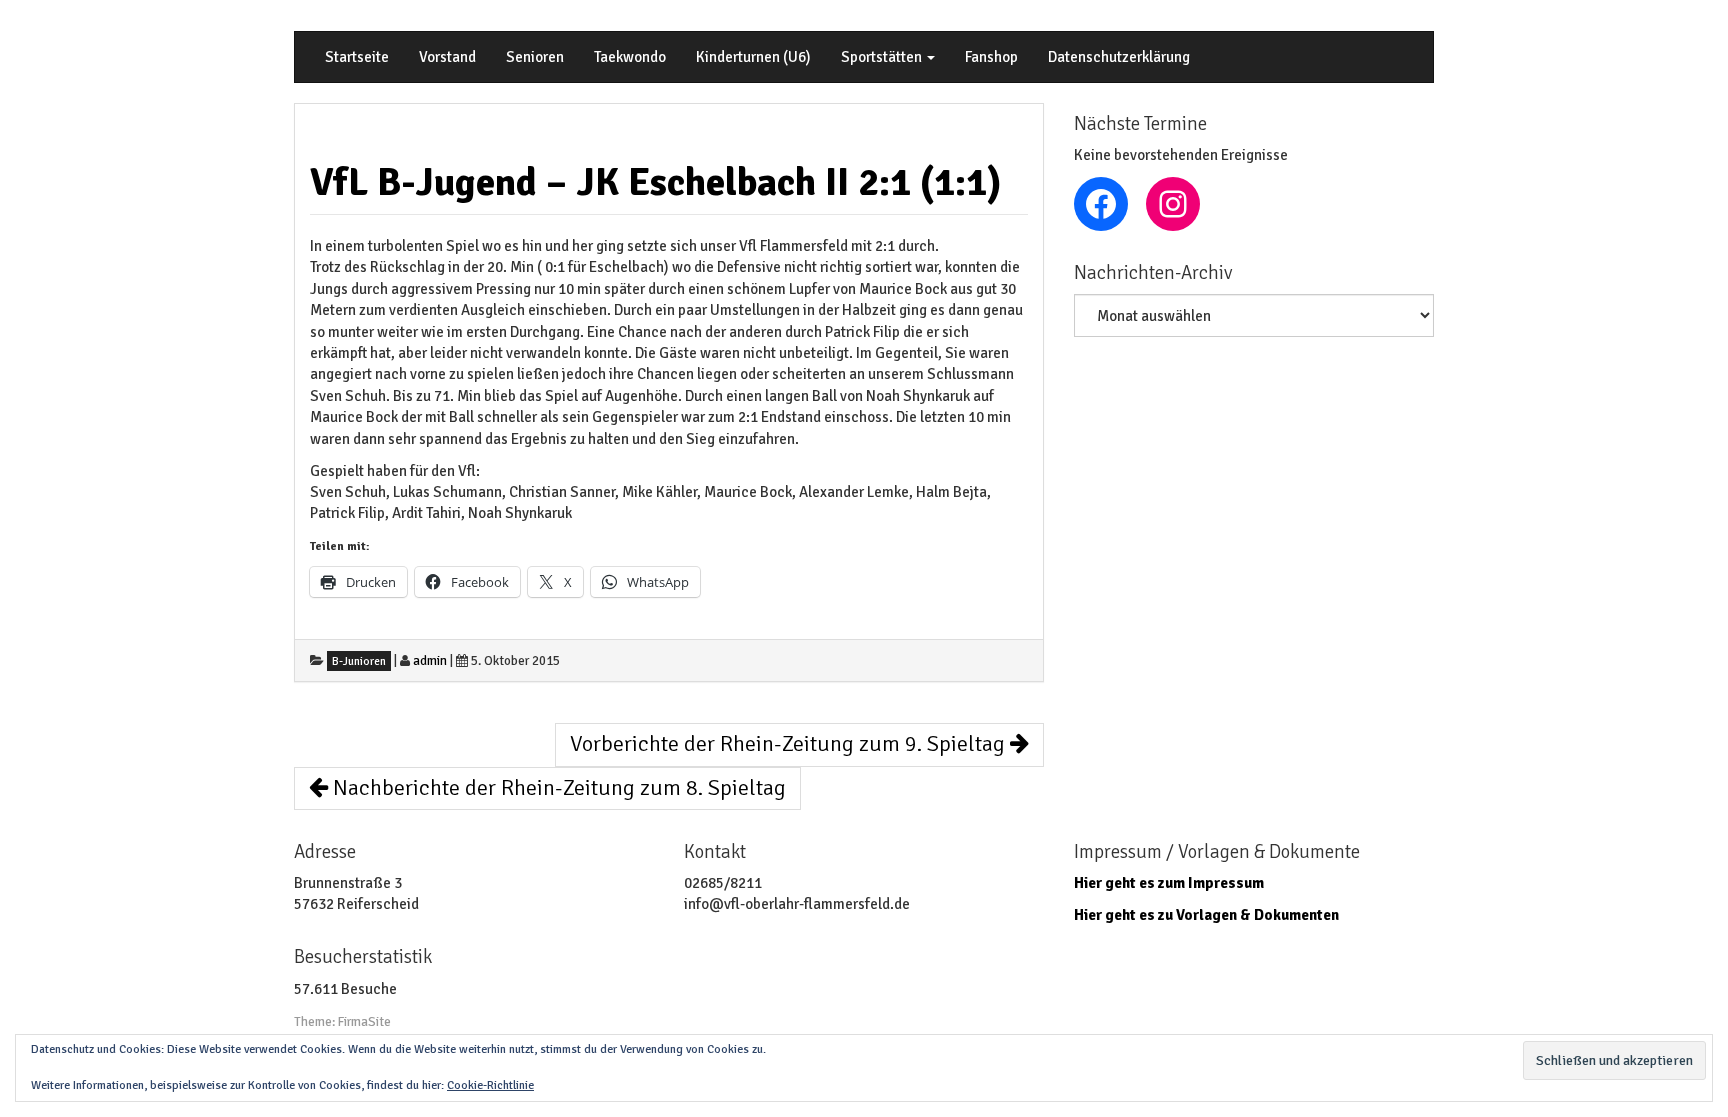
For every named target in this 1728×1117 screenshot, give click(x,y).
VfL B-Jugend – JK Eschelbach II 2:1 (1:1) (656, 182)
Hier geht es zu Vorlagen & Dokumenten (1206, 915)
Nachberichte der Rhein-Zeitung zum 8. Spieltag (557, 788)
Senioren (535, 57)
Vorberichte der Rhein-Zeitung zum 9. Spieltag (790, 744)
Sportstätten (883, 57)
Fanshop (991, 57)
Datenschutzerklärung (1119, 57)
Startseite (357, 57)
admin (430, 661)
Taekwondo (630, 57)
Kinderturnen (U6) (753, 57)
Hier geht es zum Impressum (1169, 883)
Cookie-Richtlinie (490, 1085)
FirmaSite (364, 1022)
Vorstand (447, 57)
